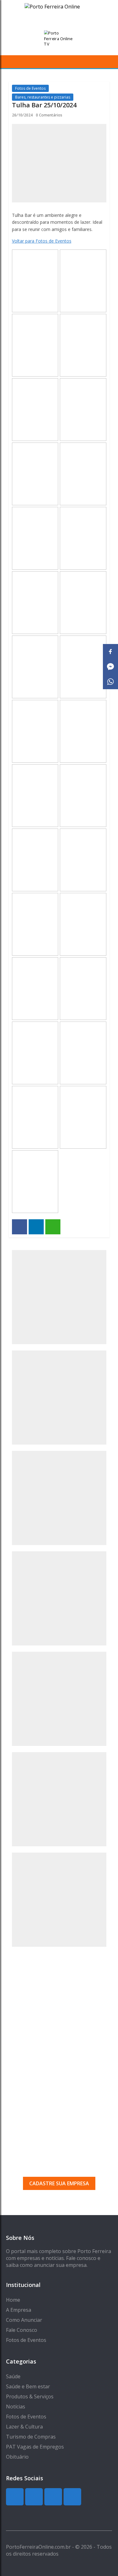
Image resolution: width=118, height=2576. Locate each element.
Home (13, 2300)
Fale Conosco (22, 2330)
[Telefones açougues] (59, 1699)
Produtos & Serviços (30, 2396)
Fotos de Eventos (30, 88)
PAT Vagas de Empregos (35, 2447)
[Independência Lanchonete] (59, 1498)
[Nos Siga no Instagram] (34, 2497)
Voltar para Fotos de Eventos (42, 241)
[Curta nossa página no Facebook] (53, 2497)
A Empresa (19, 2310)
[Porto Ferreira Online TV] (59, 39)
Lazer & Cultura (24, 2427)
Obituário (17, 2457)
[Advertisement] (59, 2018)
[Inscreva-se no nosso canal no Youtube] (72, 2497)
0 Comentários (49, 115)
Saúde (13, 2376)
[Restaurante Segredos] (59, 1598)
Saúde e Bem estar (28, 2386)
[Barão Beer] (59, 1900)
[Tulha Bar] (59, 1398)
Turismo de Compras (31, 2437)
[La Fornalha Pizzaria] (59, 1799)
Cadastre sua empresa (59, 2183)
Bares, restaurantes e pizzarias (43, 97)
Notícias (16, 2407)
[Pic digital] (59, 1297)
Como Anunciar (24, 2320)
